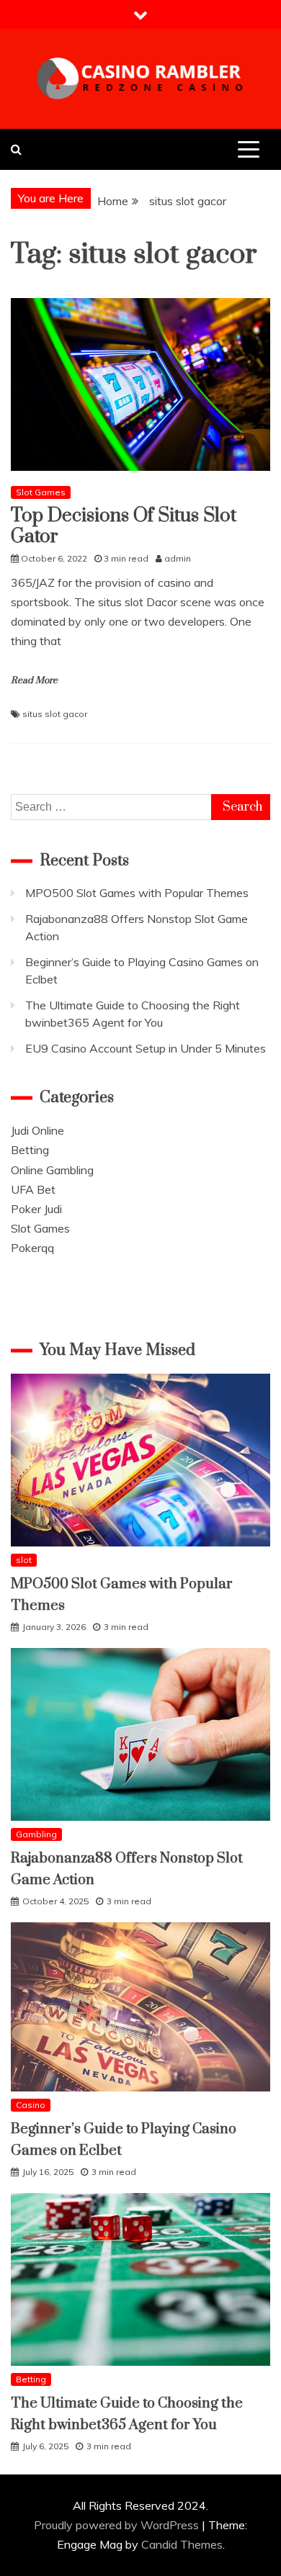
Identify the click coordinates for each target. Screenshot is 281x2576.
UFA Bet (33, 1189)
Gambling (36, 1834)
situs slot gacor (55, 714)
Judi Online (37, 1130)
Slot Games (41, 492)
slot (24, 1560)
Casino (31, 2105)
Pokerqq (32, 1248)
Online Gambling (52, 1170)
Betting (30, 1150)
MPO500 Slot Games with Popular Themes (137, 893)
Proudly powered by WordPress (118, 2525)
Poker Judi (36, 1209)
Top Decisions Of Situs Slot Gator (124, 526)
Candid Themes (182, 2544)
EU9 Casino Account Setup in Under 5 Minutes (146, 1048)
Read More (34, 680)
